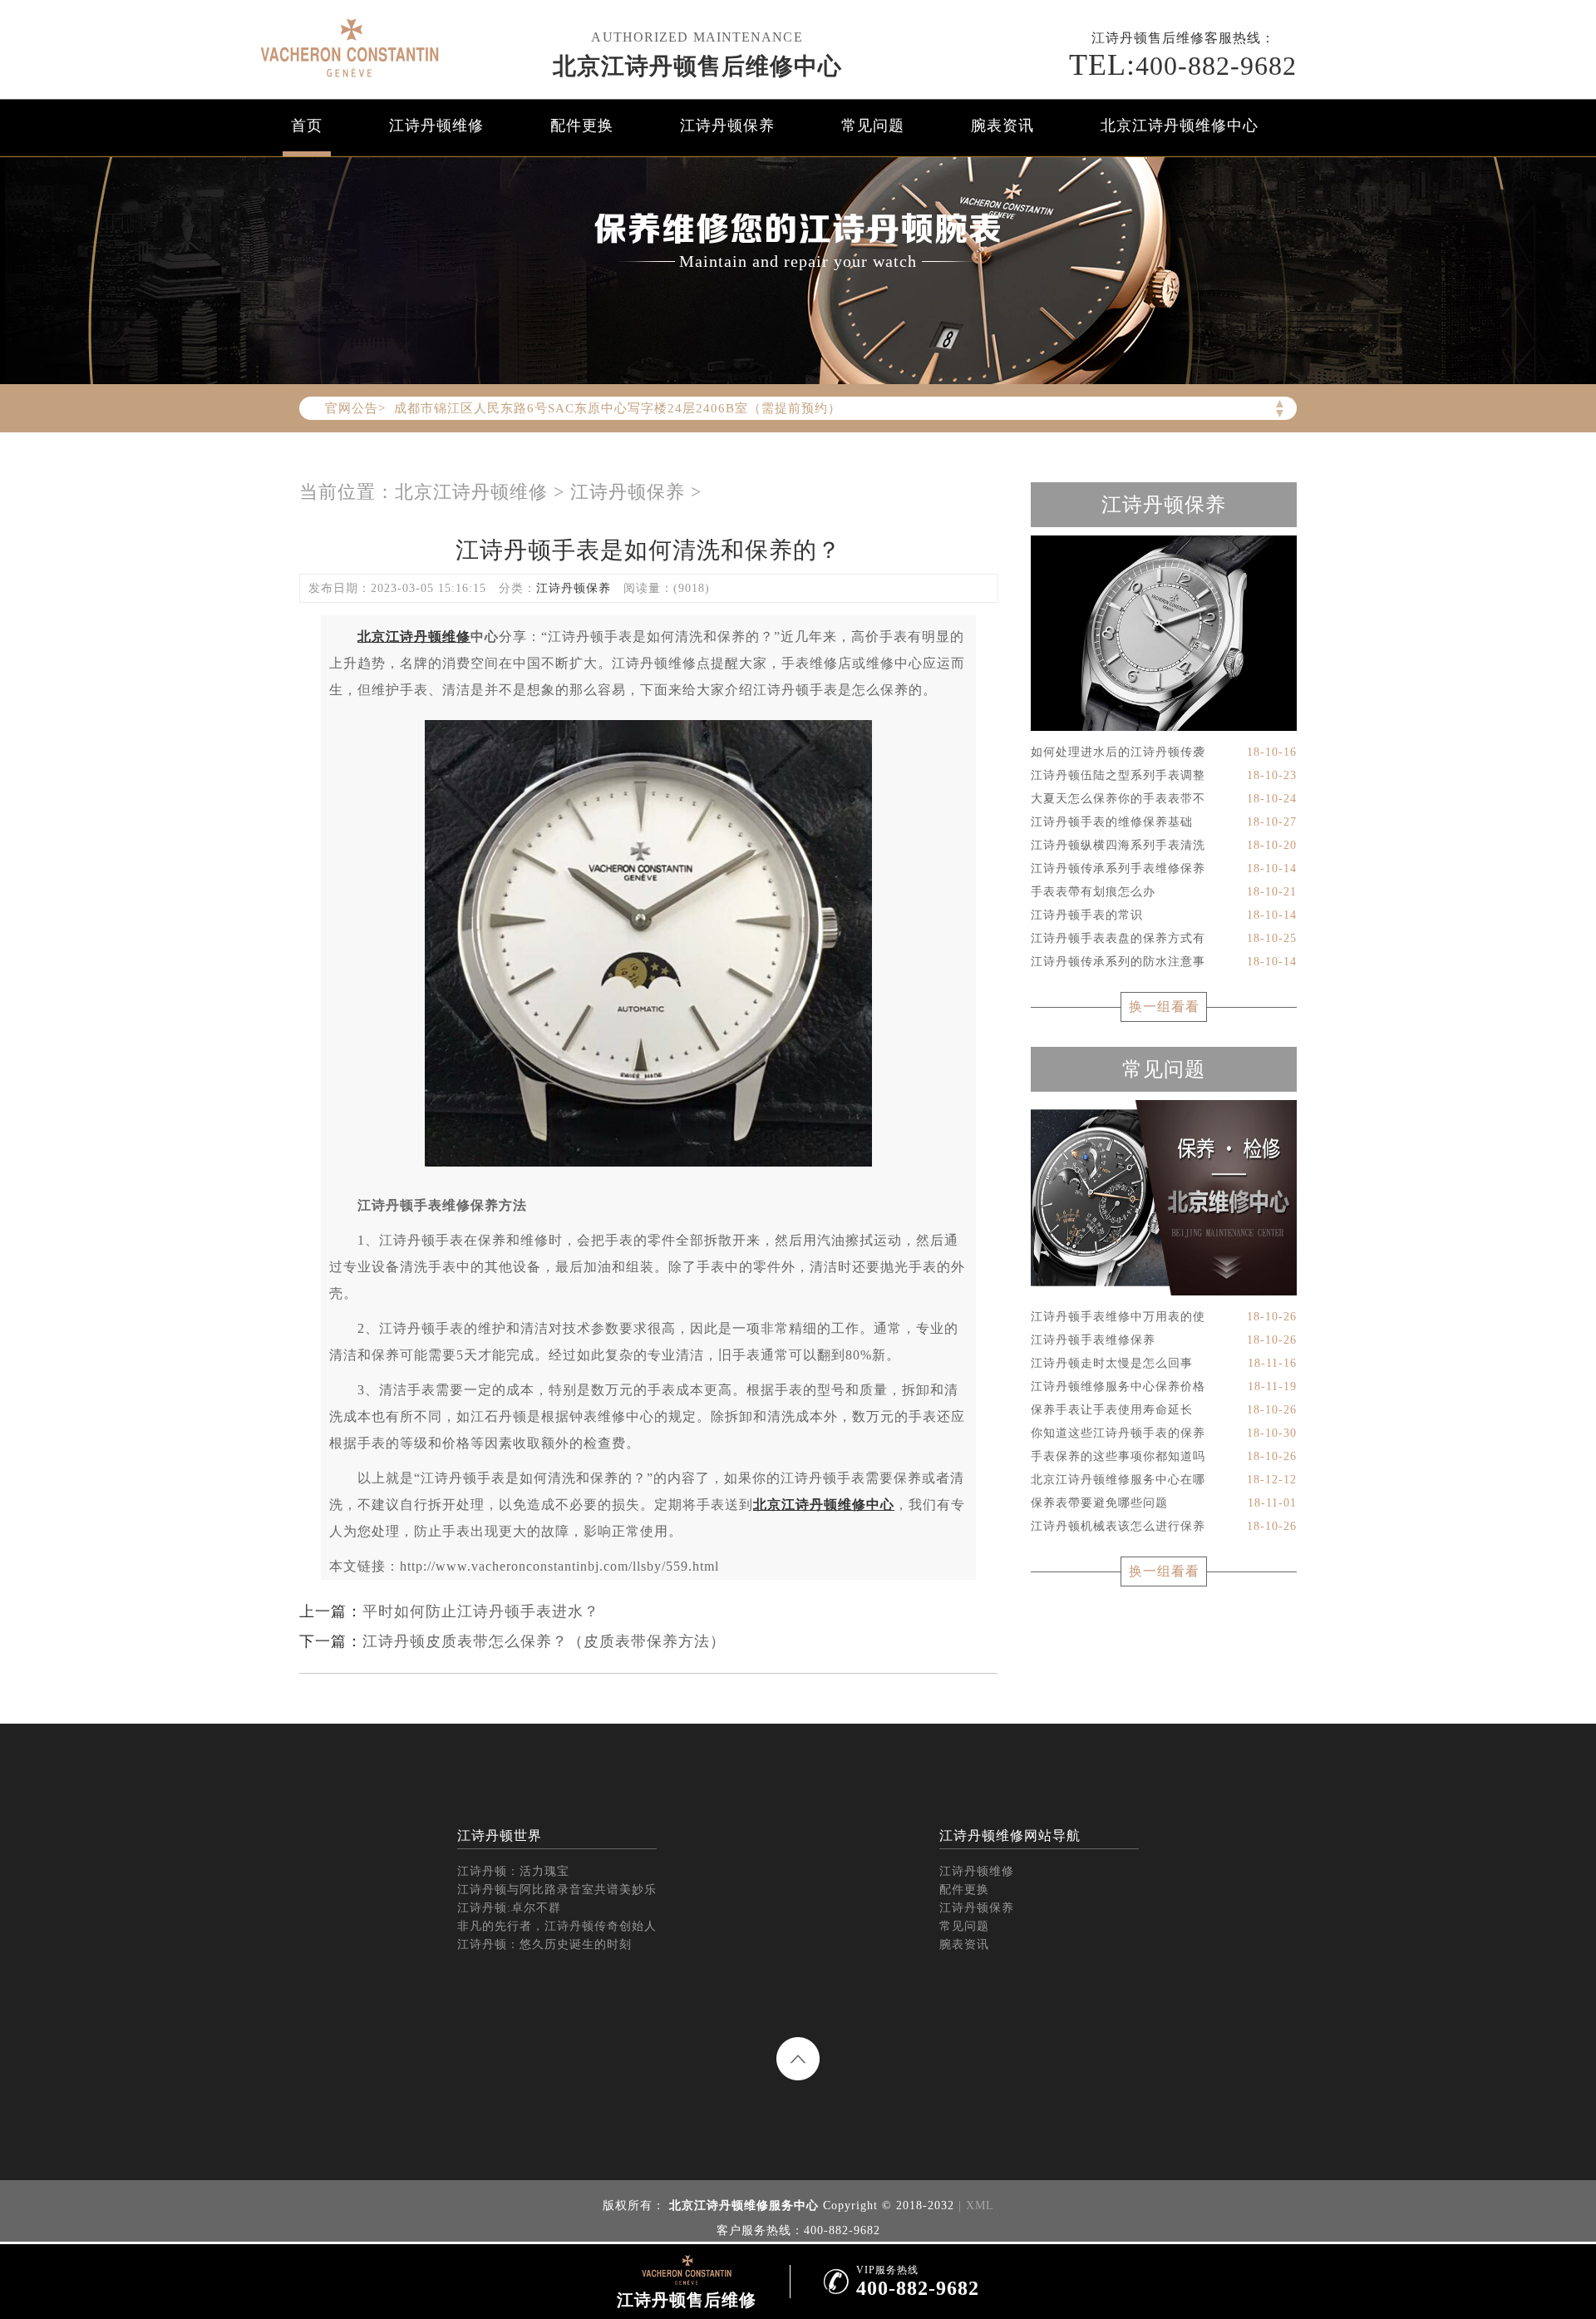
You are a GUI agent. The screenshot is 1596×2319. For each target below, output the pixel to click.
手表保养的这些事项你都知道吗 (1164, 1456)
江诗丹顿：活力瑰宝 (513, 1871)
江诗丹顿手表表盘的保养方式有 (1164, 938)
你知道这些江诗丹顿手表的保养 (1164, 1433)
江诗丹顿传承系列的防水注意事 (1164, 962)
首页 (307, 126)
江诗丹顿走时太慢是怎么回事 (1164, 1363)
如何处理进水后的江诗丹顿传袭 (1164, 752)
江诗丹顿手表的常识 (1164, 915)
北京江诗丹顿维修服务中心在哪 (1164, 1480)
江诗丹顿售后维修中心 (697, 66)
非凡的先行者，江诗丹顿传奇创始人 (557, 1926)
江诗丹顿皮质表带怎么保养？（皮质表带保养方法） (544, 1641)
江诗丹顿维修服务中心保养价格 (1164, 1386)
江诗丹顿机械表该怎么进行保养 (1164, 1526)
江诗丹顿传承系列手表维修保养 (1164, 868)
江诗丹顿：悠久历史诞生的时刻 (544, 1944)
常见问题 (873, 126)
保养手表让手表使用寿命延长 (1164, 1410)
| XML (976, 2206)
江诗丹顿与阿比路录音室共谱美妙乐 (557, 1890)
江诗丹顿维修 (436, 126)
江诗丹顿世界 (500, 1835)
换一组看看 (1164, 1007)
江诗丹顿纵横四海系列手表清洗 (1164, 845)
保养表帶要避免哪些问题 (1164, 1503)
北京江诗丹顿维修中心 (1180, 126)
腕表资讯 (1002, 126)
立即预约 (799, 1185)
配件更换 (582, 126)
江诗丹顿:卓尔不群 (509, 1908)
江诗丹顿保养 (727, 126)
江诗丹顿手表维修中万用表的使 (1164, 1317)
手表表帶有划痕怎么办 (1164, 892)
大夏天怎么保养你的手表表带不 (1164, 799)
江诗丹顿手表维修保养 (1164, 1340)
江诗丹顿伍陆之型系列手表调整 (1164, 775)
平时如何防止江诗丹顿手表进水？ (481, 1611)
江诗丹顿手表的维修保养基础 (1164, 822)
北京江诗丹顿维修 (471, 492)
